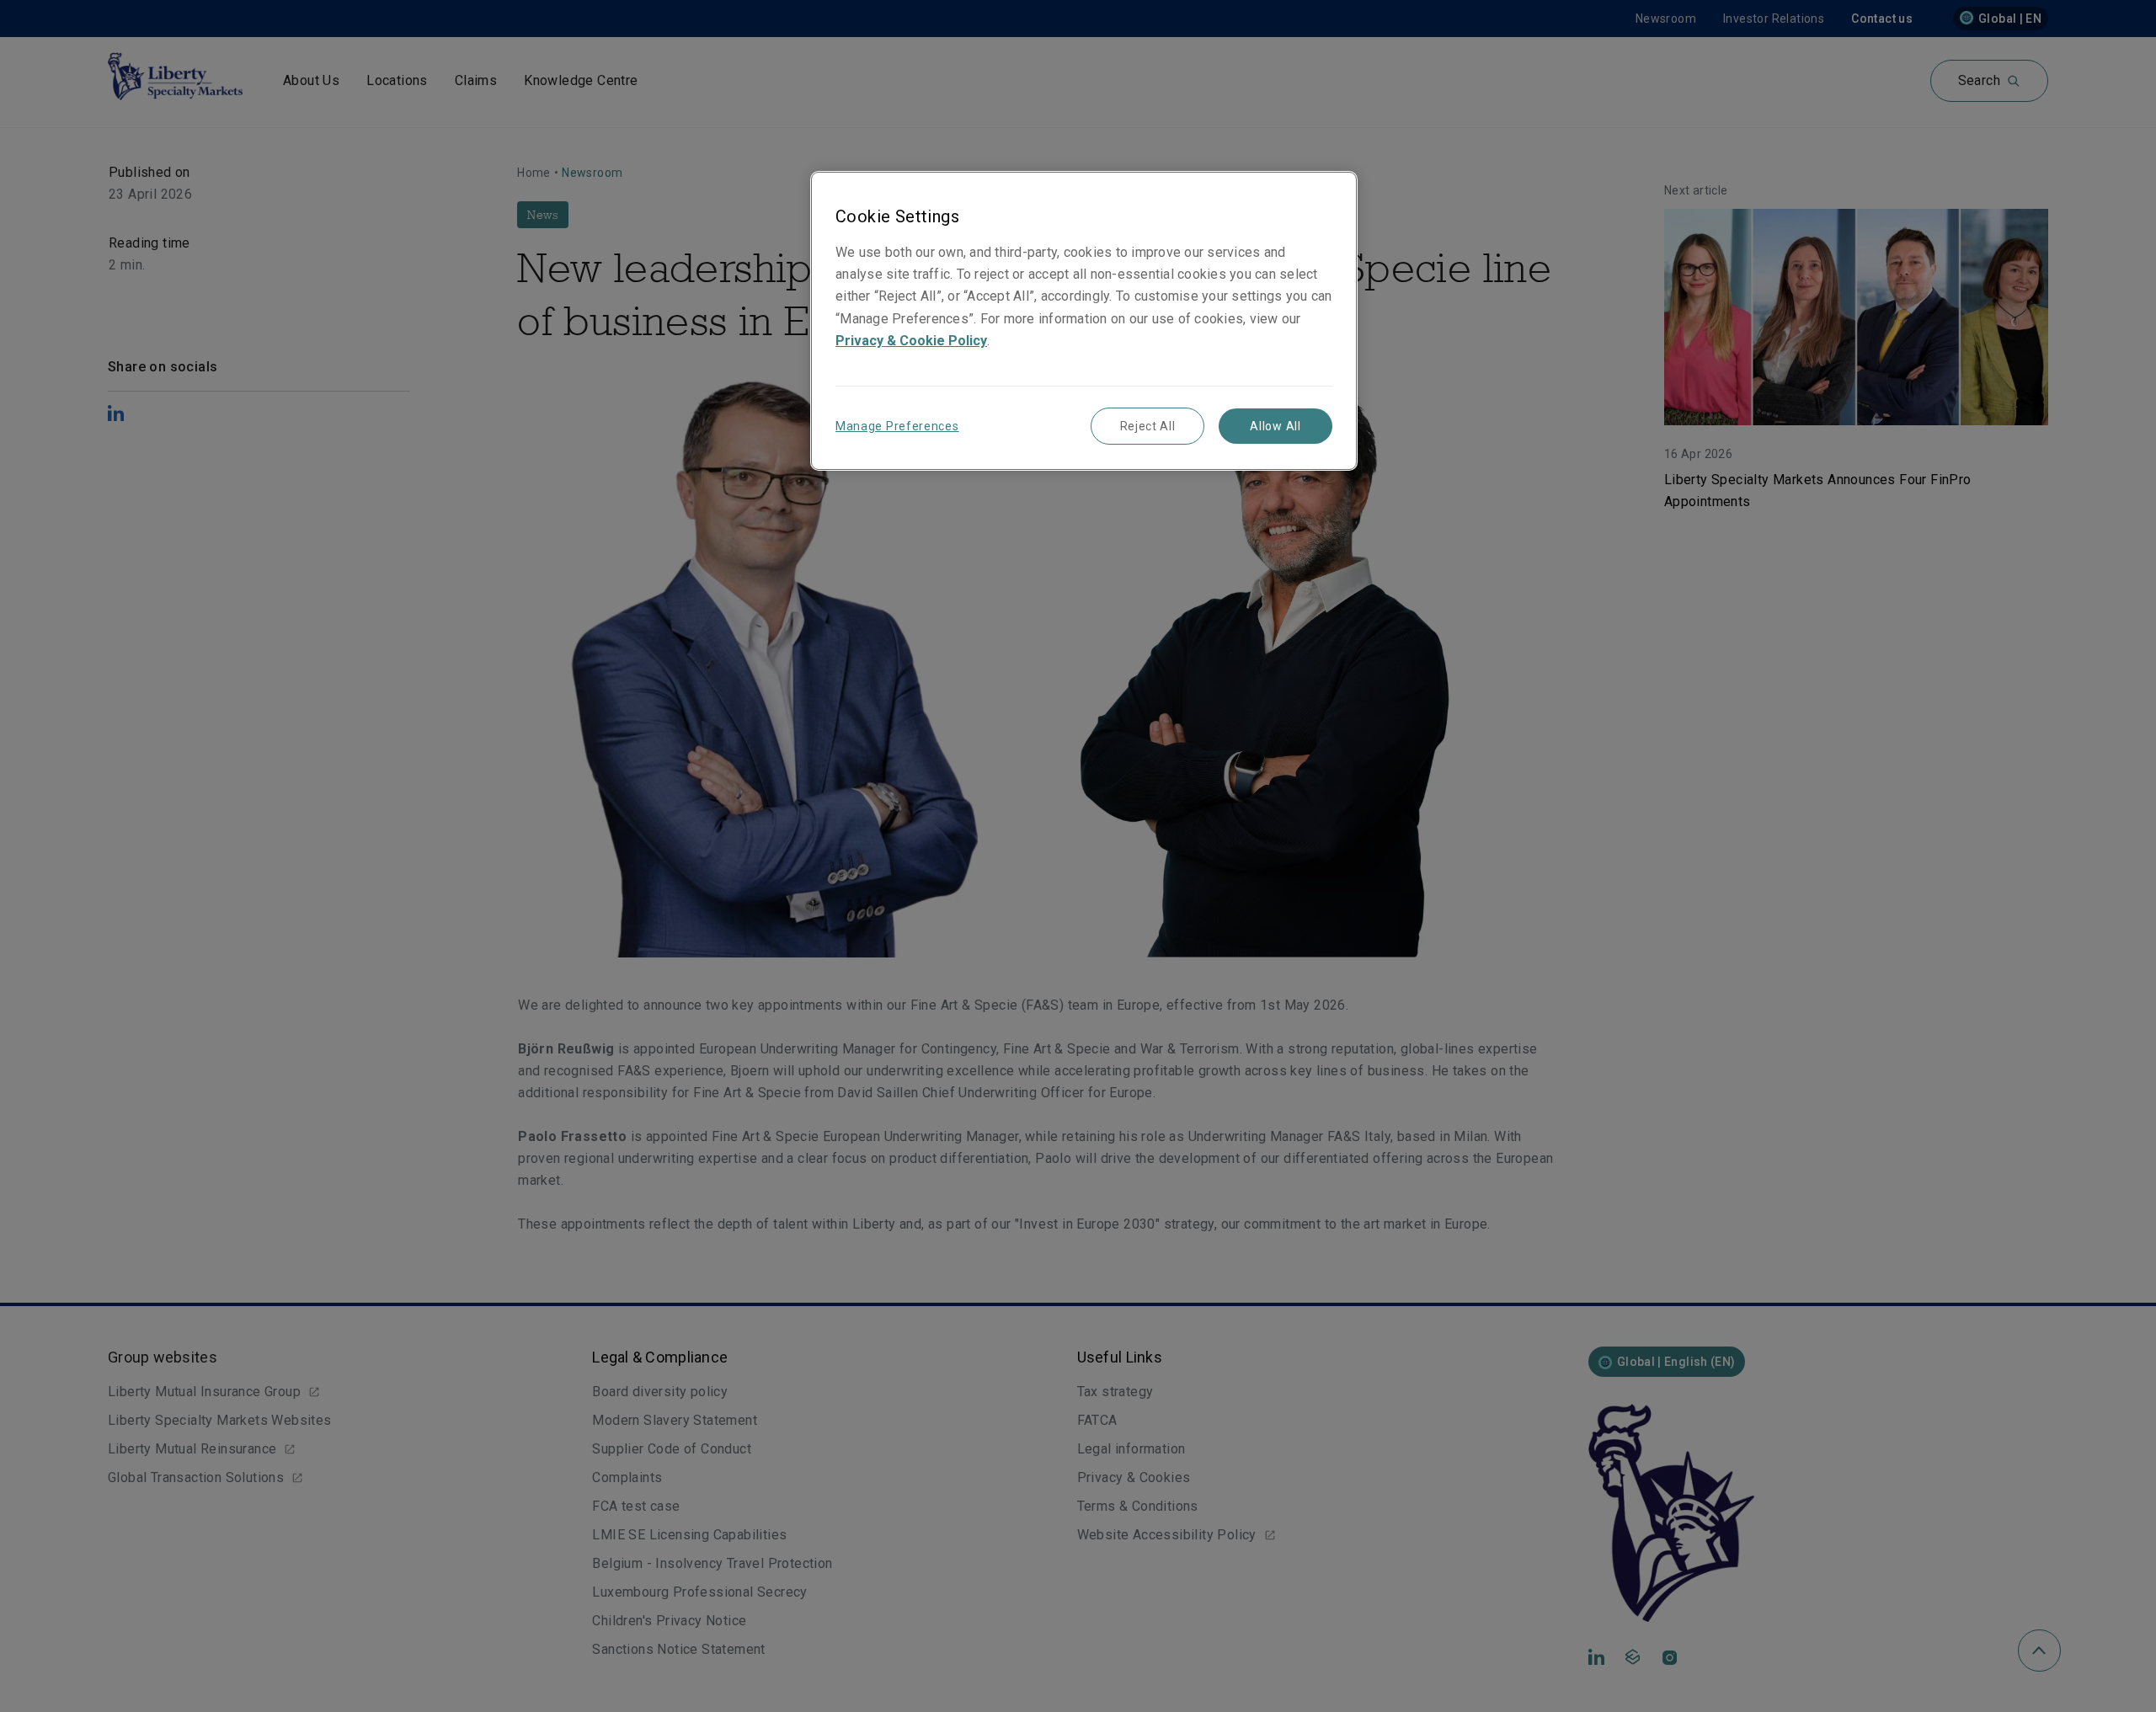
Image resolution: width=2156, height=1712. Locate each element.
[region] (1084, 320)
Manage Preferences (897, 426)
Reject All (1148, 426)
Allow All (1275, 426)
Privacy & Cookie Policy (911, 341)
